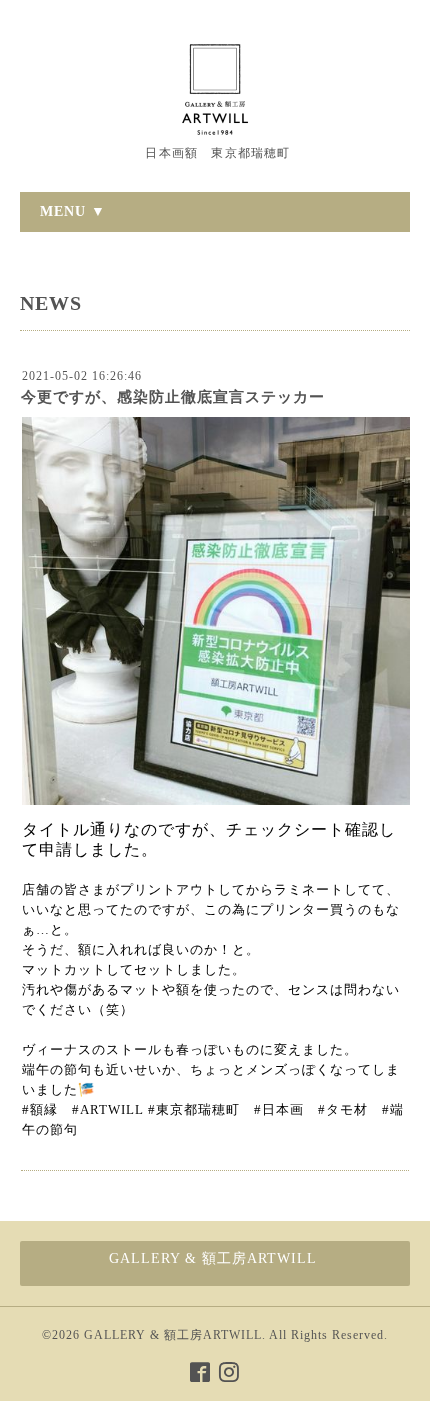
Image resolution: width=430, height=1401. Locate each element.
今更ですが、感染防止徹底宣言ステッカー (173, 397)
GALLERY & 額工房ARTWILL (173, 1335)
